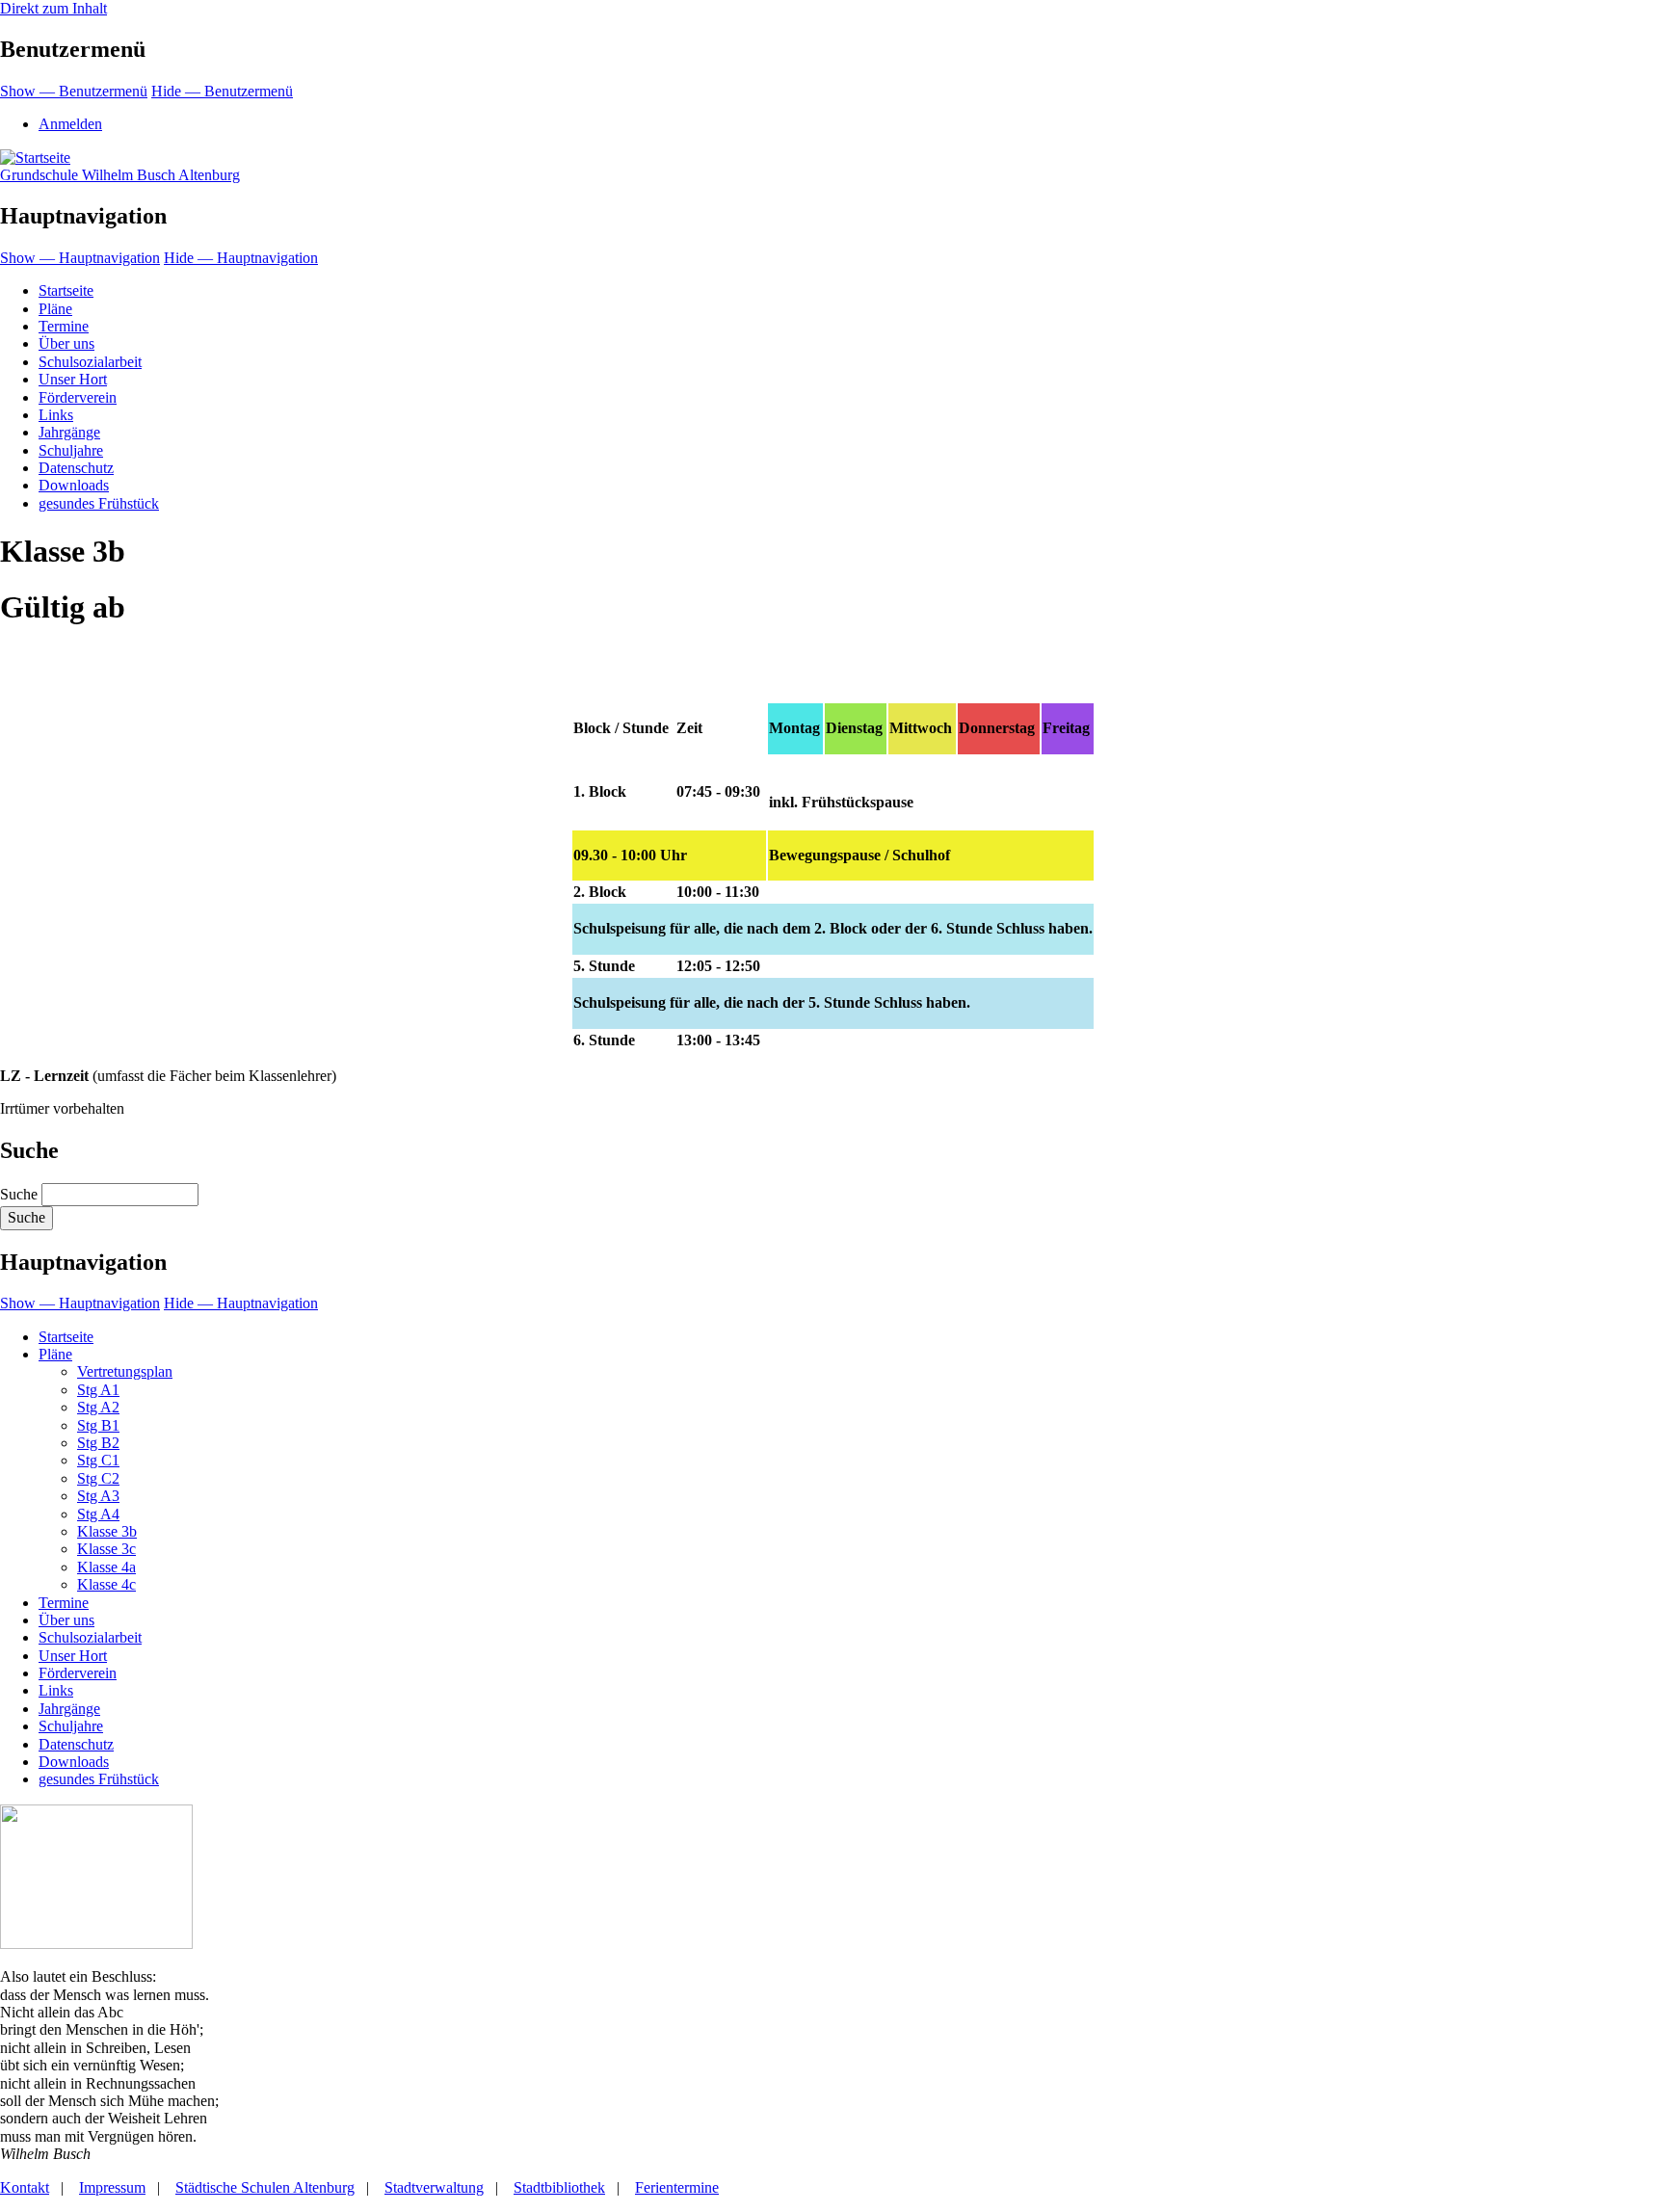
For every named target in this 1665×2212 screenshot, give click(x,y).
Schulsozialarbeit (90, 362)
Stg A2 (98, 1407)
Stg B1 (98, 1425)
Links (56, 415)
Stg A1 (98, 1390)
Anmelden (70, 124)
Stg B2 (98, 1443)
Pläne (55, 309)
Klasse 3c (106, 1549)
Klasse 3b (107, 1531)
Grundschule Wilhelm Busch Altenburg (120, 175)
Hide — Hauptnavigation (241, 258)
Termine (64, 326)
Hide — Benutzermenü (222, 91)
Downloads (74, 485)
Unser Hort (73, 379)
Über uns (66, 343)
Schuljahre (71, 450)
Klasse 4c (106, 1584)
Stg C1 (98, 1460)
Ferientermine (677, 2187)
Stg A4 (98, 1514)
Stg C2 (98, 1478)
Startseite (66, 290)
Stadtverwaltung (434, 2187)
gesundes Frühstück (99, 503)
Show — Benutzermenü (74, 91)
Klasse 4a (106, 1567)
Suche (19, 1194)
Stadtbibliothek (559, 2187)
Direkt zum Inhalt (53, 8)
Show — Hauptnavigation (80, 258)
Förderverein (78, 397)
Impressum (112, 2187)
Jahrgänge (69, 432)
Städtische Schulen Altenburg (265, 2187)
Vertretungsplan (125, 1371)
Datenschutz (76, 468)
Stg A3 (98, 1496)
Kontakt (25, 2187)
